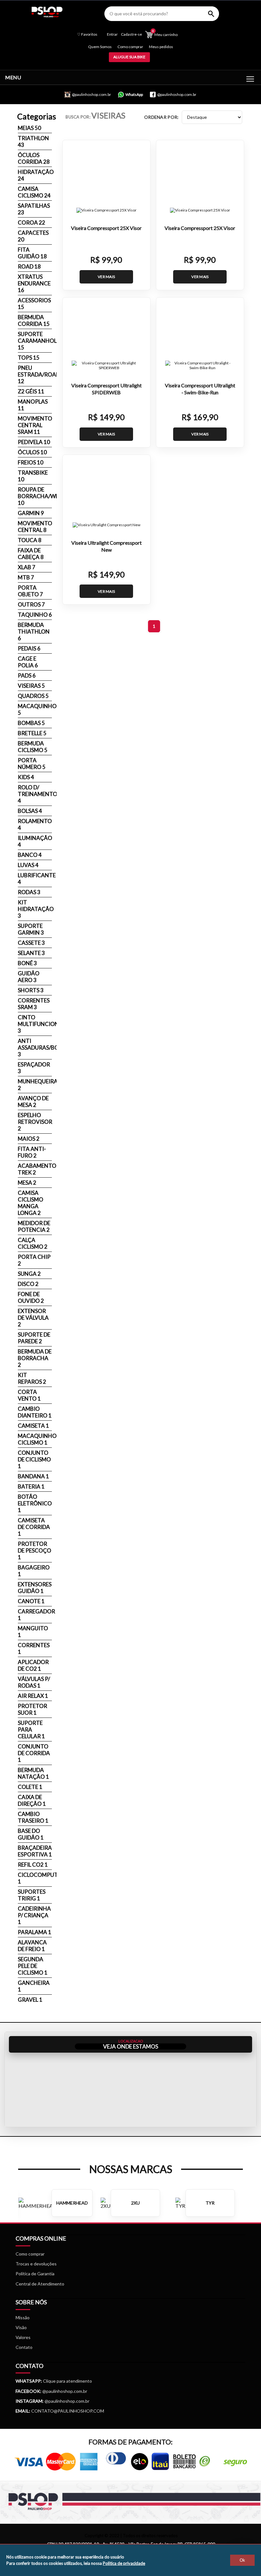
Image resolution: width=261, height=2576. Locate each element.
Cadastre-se (131, 34)
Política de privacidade (124, 2563)
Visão (21, 2327)
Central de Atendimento (40, 2284)
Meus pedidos (161, 47)
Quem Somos (100, 47)
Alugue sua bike (129, 57)
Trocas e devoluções (36, 2264)
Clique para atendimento (54, 2381)
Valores (23, 2337)
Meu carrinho (165, 34)
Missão (23, 2318)
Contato (24, 2347)
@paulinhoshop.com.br (64, 2391)
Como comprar (130, 47)
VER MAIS (106, 277)
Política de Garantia (35, 2274)
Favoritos (87, 34)
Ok (242, 2560)
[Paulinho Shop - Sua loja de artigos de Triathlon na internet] (47, 15)
